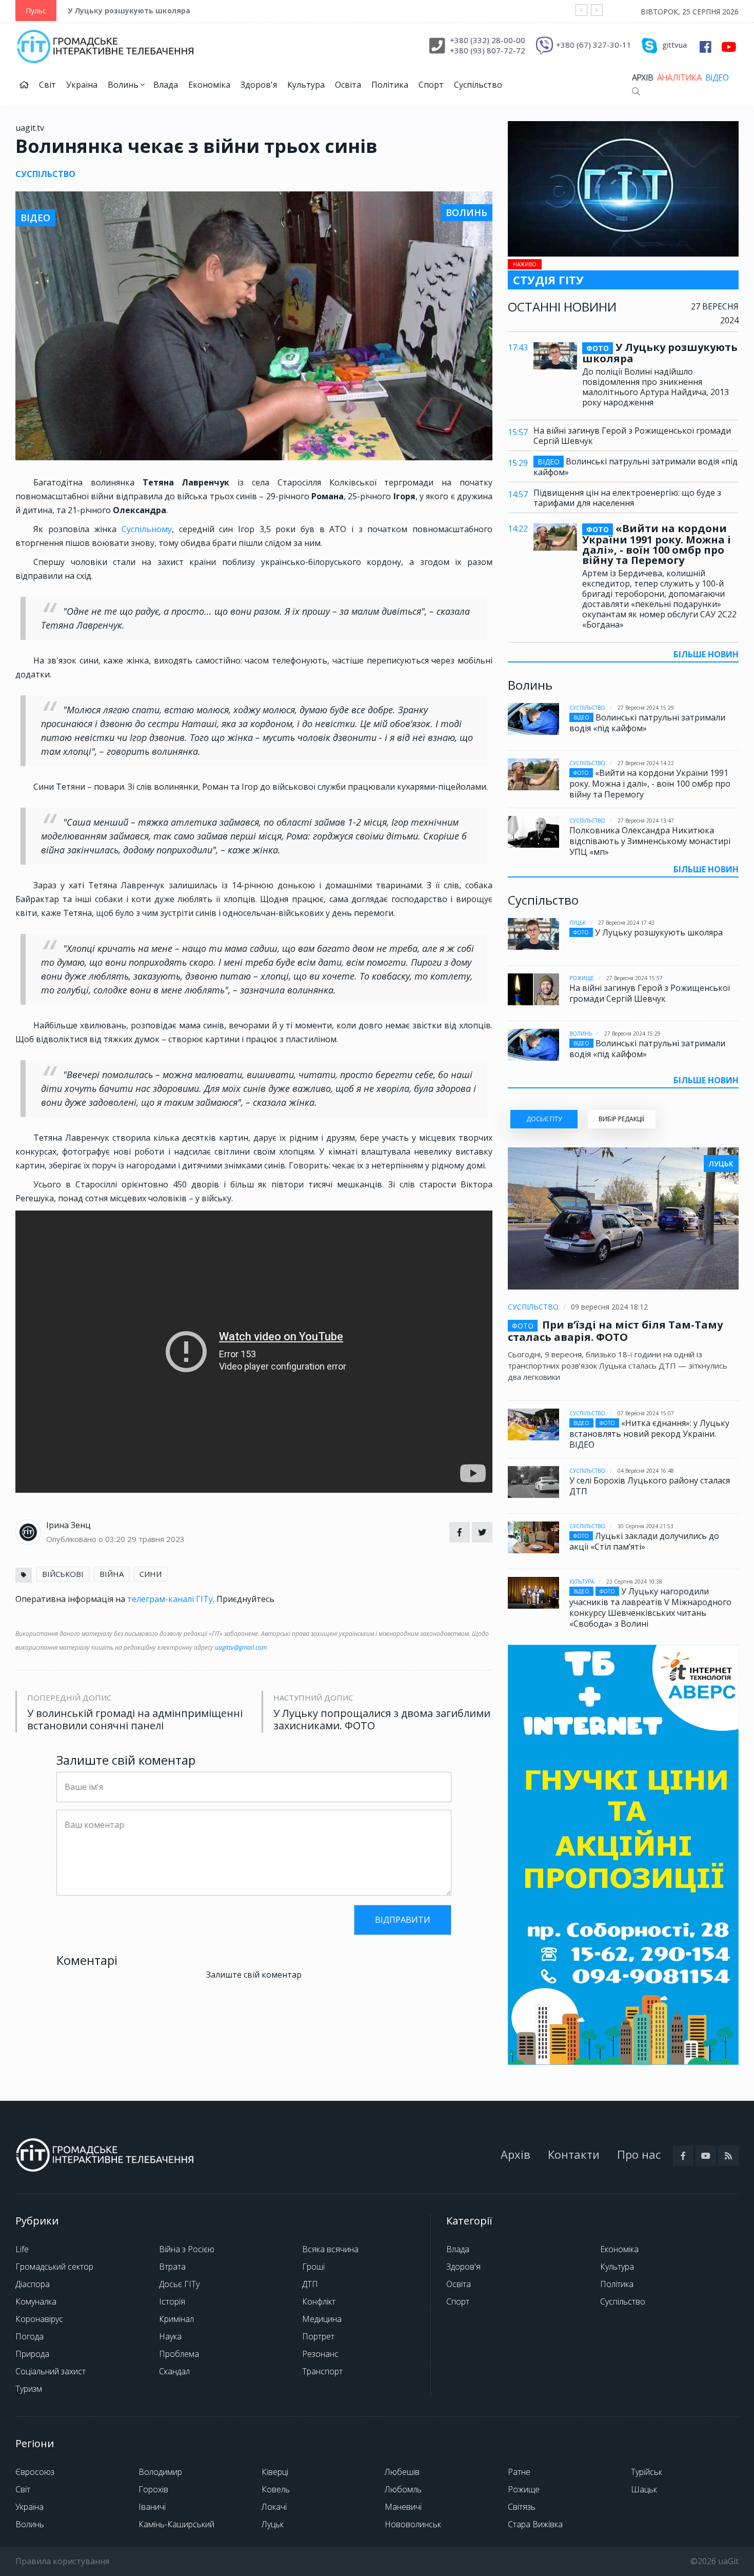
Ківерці (275, 2472)
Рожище (582, 978)
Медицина (322, 2319)
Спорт (431, 85)
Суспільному (147, 529)
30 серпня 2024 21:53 (646, 1526)
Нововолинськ (413, 2524)
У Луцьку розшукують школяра (129, 11)
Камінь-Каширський (176, 2524)
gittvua (674, 45)
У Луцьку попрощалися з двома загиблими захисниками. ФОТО (382, 1720)
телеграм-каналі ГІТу (170, 1599)
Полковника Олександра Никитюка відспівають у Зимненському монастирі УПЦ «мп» (650, 841)
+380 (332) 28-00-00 (488, 40)
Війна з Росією (187, 2249)
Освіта (348, 85)
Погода (29, 2336)
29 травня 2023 (156, 1539)
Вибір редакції (621, 1119)
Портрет (318, 2336)
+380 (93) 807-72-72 (488, 50)
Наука (170, 2336)
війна (112, 1574)
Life (22, 2249)
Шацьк (644, 2489)
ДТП (310, 2284)
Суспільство (478, 85)
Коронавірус (39, 2319)
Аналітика (679, 77)
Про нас (639, 2154)
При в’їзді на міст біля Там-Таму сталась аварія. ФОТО (615, 1331)
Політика (390, 85)
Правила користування (62, 2561)
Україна (82, 85)
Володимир (160, 2472)
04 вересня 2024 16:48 (646, 1471)
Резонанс (320, 2354)
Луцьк (578, 923)
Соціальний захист (51, 2371)
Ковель (276, 2489)
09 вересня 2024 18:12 (609, 1307)
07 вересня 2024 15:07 (646, 1413)
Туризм (29, 2389)
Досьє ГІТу (179, 2284)
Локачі (274, 2507)
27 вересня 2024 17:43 (626, 923)
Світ (47, 85)
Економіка (209, 85)
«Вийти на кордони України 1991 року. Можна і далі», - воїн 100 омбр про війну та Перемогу (657, 544)
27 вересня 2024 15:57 (634, 978)
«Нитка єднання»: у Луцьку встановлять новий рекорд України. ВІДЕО (649, 1434)
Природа (32, 2354)
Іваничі (152, 2507)
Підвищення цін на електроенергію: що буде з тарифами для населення (627, 498)
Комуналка (36, 2301)
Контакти (574, 2154)
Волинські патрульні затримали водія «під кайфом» (636, 467)
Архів (642, 77)
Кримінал (176, 2319)
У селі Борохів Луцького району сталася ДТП (650, 1486)
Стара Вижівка (535, 2524)
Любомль (403, 2489)
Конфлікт (319, 2301)
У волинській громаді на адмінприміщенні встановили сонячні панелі (135, 1720)
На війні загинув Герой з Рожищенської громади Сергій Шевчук (632, 436)
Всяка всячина (330, 2249)
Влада (166, 85)
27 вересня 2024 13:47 (646, 821)
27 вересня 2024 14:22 (646, 763)
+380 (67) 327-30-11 (594, 45)
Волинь (124, 85)
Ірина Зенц (68, 1525)
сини (151, 1574)
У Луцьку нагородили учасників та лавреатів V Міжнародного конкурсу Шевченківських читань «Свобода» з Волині (650, 1607)
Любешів (402, 2472)
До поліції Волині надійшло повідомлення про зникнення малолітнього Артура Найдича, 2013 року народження (656, 387)
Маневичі (403, 2507)
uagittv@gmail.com (241, 1647)
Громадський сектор (54, 2267)
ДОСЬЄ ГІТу (544, 1119)
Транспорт (322, 2371)
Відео (717, 77)
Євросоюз (35, 2472)
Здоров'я (259, 85)
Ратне (519, 2472)
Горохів (153, 2489)
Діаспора (33, 2284)
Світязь (522, 2507)
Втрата (172, 2267)
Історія (172, 2301)
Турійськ (647, 2472)
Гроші (313, 2267)
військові (63, 1574)
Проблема (179, 2354)
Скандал (174, 2371)
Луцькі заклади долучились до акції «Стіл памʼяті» (644, 1541)
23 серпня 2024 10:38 (634, 1582)
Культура (306, 85)
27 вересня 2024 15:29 (646, 708)
